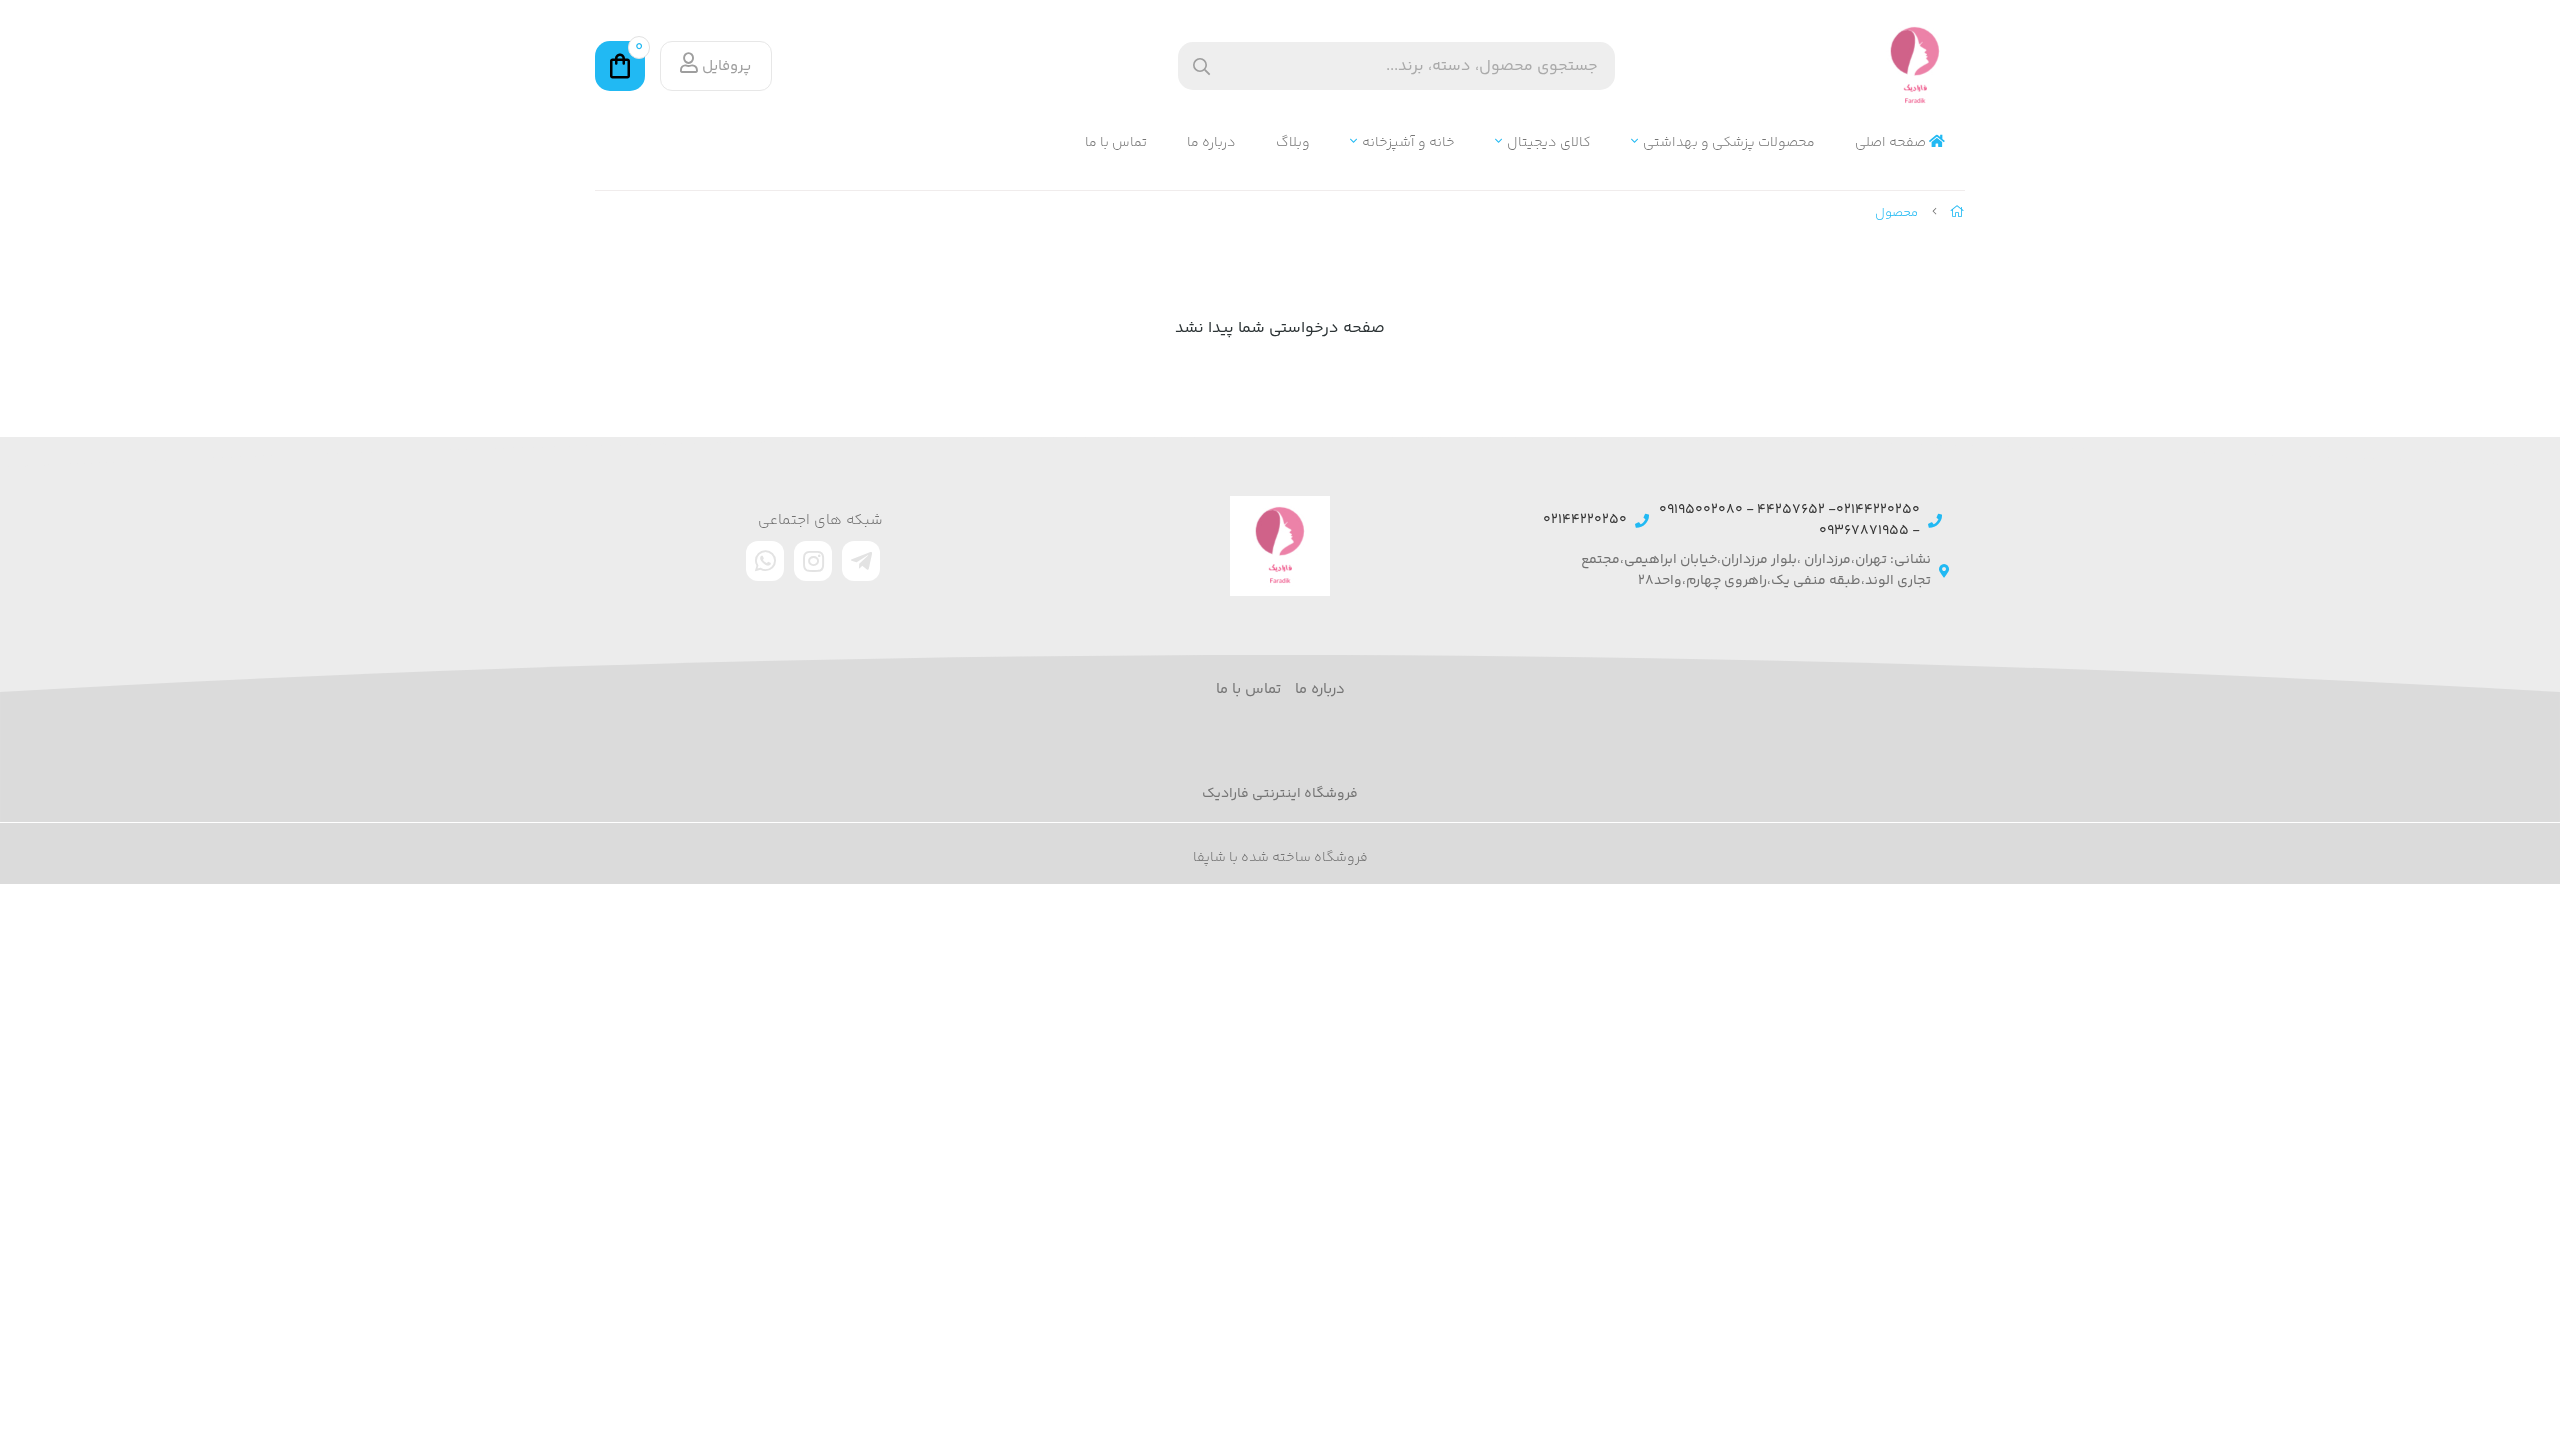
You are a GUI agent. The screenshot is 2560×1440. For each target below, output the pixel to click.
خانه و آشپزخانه (1408, 143)
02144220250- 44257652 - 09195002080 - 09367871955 (1789, 521)
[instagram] (813, 561)
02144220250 (1585, 520)
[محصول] (1280, 546)
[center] (1201, 66)
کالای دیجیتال (1549, 143)
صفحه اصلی (1892, 143)
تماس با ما (1116, 143)
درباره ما (1211, 143)
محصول (1896, 213)
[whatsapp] (765, 561)
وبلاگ (1293, 143)
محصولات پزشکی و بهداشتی (1729, 143)
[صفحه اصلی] (1957, 213)
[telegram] (861, 561)
